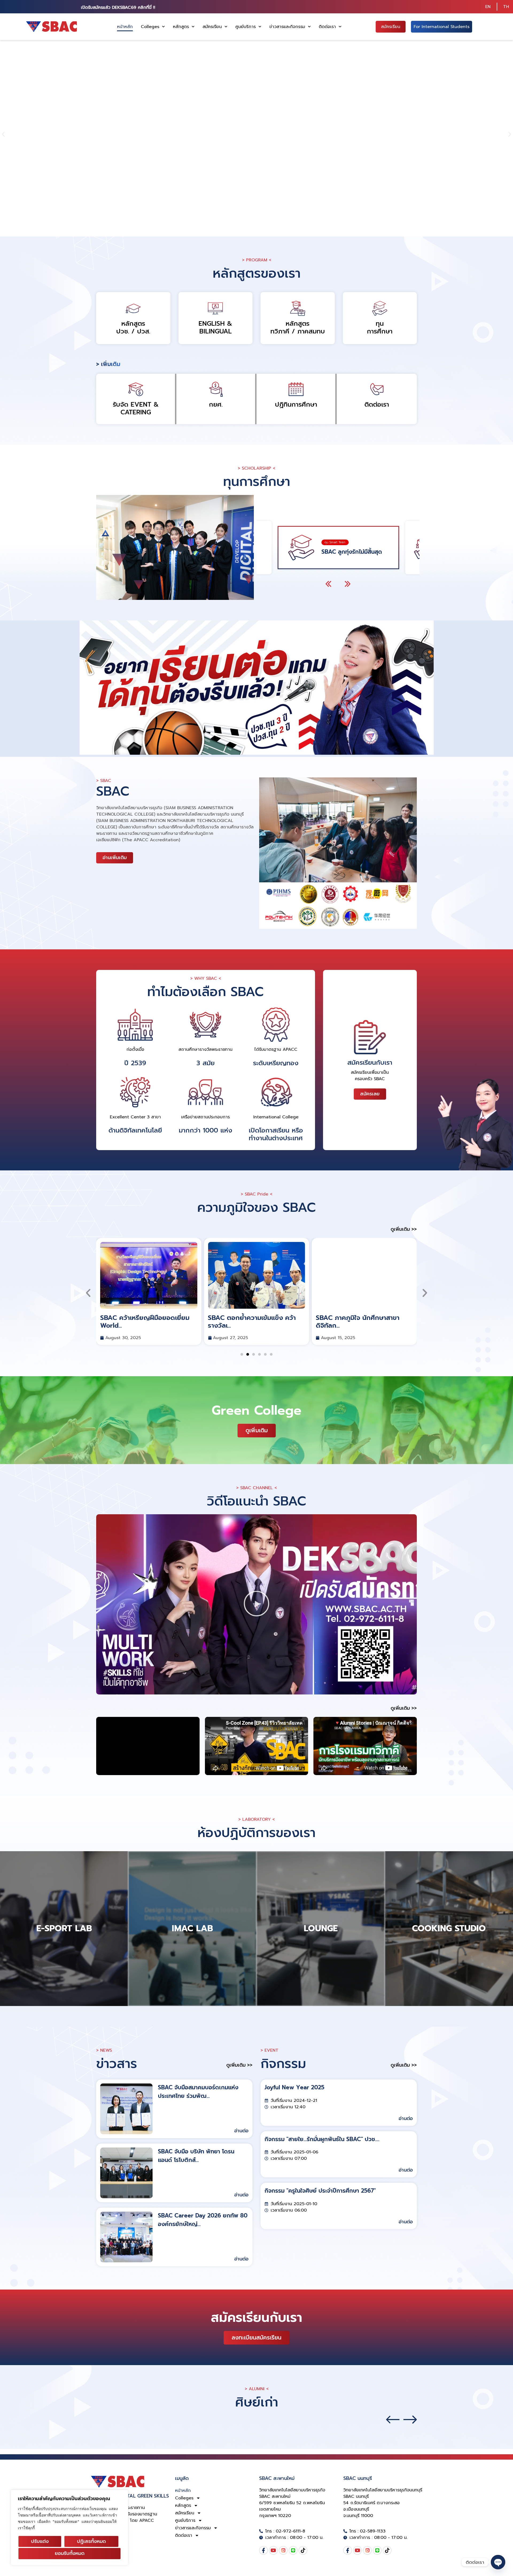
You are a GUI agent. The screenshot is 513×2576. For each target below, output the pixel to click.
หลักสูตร (181, 27)
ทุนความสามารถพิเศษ (346, 551)
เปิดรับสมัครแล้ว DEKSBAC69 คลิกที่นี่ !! (118, 7)
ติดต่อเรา (327, 27)
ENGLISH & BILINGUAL (215, 327)
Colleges (150, 27)
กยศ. (216, 404)
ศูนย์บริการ (246, 27)
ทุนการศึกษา (380, 327)
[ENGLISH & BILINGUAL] (215, 308)
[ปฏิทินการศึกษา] (296, 389)
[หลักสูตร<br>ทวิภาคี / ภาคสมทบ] (298, 308)
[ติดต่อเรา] (377, 389)
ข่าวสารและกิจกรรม (287, 27)
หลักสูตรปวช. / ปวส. (133, 327)
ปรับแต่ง (40, 2541)
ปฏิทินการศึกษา (296, 404)
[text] (69, 2518)
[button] (3, 134)
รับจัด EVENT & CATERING (136, 408)
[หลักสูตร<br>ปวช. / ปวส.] (133, 308)
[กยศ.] (216, 389)
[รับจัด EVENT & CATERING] (136, 389)
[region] (69, 2528)
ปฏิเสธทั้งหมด (91, 2541)
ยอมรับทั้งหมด (70, 2553)
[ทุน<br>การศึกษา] (380, 308)
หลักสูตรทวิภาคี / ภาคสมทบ (298, 327)
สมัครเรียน (212, 27)
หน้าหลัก (125, 27)
